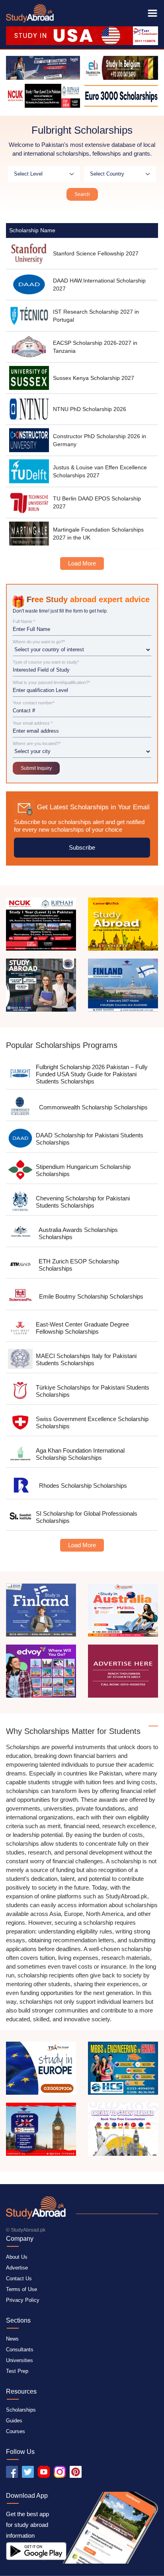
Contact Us (19, 2278)
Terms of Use (21, 2289)
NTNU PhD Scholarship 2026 (90, 409)
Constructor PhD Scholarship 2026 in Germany (100, 440)
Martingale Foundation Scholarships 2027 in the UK (98, 534)
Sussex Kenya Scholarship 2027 (94, 378)
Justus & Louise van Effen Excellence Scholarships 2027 (100, 471)
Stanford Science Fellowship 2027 (96, 253)
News (12, 2339)
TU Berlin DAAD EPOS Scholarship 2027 (97, 502)
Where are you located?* (37, 744)
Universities (20, 2360)
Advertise (17, 2268)
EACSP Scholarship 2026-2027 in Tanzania (95, 347)
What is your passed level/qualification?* (51, 683)
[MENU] (152, 13)
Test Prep (17, 2371)
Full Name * (24, 622)
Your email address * (33, 723)
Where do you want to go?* (39, 642)
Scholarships (21, 2410)
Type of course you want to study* (46, 662)
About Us (17, 2257)
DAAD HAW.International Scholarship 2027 (99, 285)
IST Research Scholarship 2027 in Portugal (96, 316)
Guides (14, 2421)
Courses (16, 2431)
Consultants (20, 2350)
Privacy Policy (23, 2300)
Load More (82, 563)
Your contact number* (34, 703)
